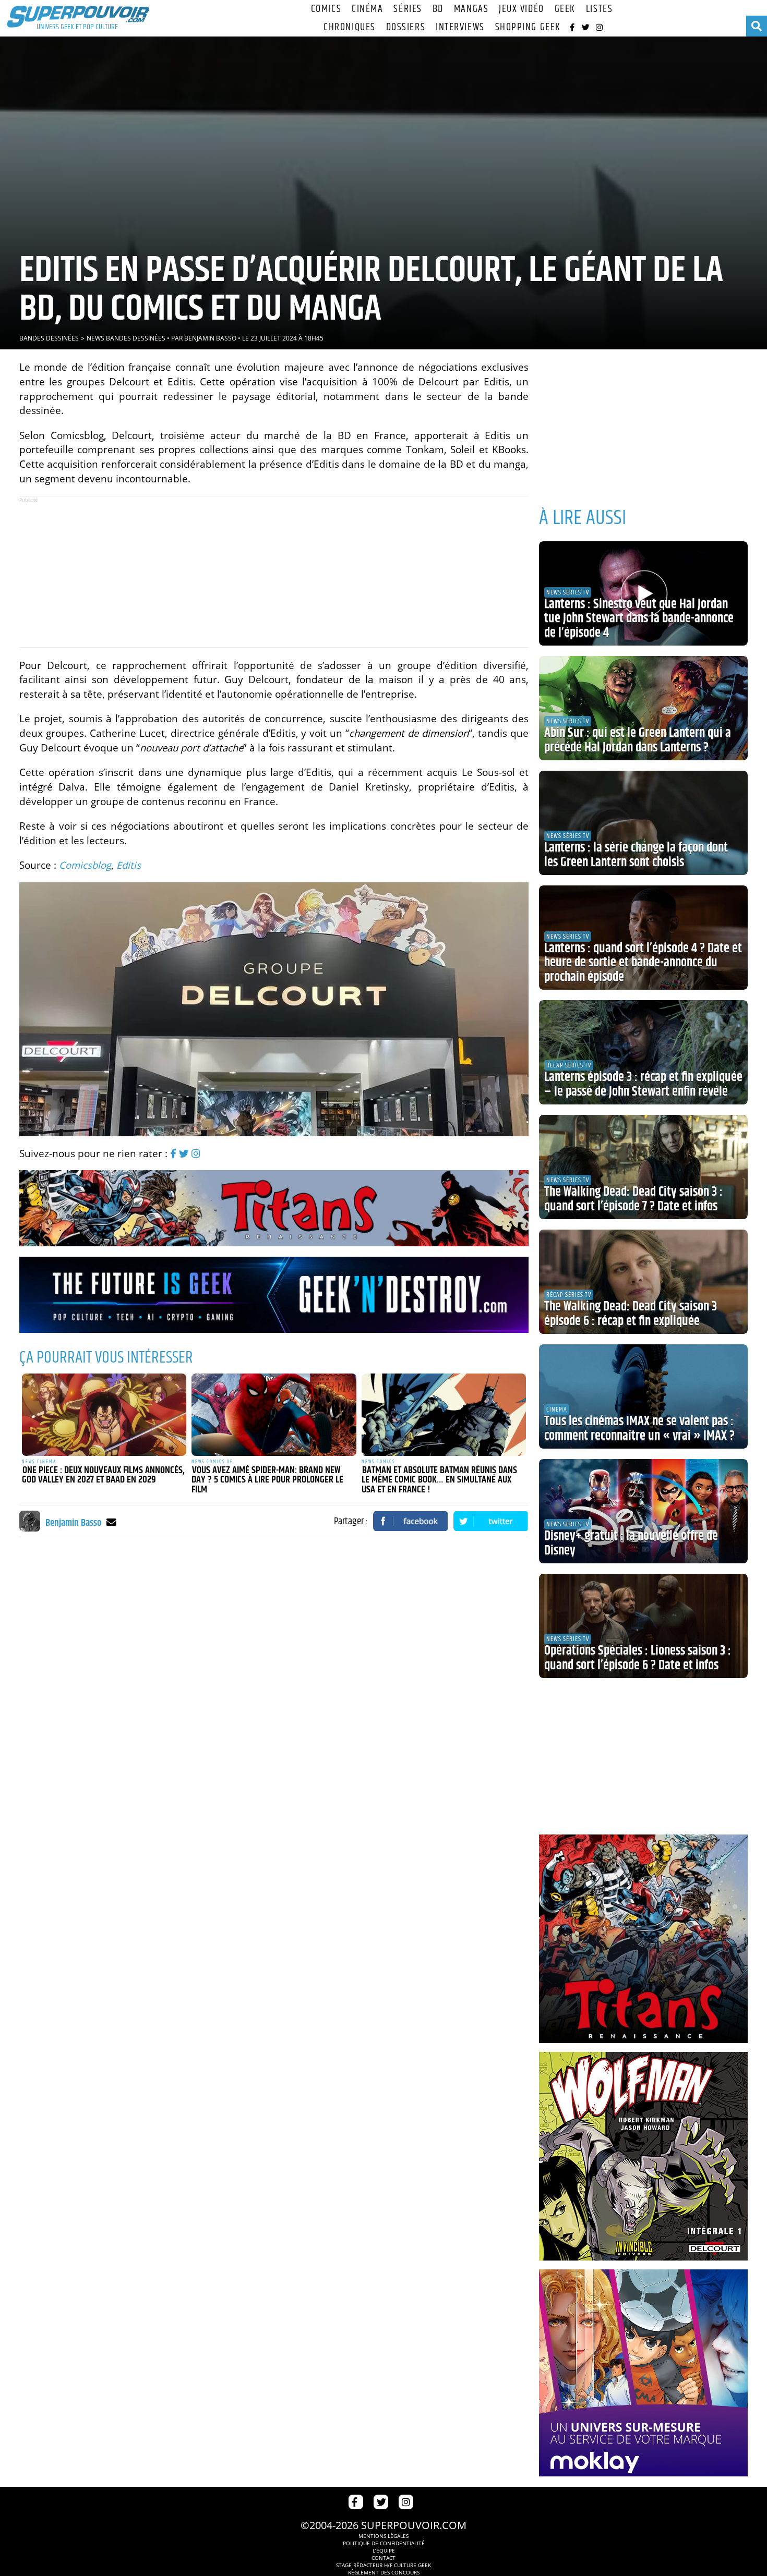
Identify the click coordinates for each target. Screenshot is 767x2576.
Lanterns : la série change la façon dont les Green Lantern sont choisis (636, 855)
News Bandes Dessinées (126, 338)
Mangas (471, 9)
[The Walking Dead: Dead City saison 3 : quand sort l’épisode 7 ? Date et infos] (643, 1167)
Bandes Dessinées (49, 338)
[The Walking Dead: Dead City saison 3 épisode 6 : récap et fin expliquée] (643, 1282)
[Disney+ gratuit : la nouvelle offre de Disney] (643, 1511)
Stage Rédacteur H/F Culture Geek (383, 2565)
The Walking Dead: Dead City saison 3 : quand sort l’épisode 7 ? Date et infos (633, 1199)
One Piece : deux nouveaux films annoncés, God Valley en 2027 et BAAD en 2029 (103, 1475)
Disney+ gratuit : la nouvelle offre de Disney (631, 1544)
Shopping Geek (528, 27)
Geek (565, 9)
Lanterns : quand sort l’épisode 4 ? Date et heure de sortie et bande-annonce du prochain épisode (643, 963)
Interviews (460, 27)
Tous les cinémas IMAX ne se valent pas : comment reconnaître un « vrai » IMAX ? (639, 1429)
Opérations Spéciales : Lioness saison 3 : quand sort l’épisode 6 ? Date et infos (638, 1658)
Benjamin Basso (210, 338)
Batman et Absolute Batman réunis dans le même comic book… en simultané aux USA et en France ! (439, 1480)
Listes (599, 9)
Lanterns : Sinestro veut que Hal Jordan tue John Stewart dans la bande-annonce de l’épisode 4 (639, 619)
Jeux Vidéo (522, 9)
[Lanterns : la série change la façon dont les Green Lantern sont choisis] (643, 823)
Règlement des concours (384, 2572)
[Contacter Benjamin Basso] (111, 1522)
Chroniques (350, 27)
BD (438, 9)
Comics (326, 9)
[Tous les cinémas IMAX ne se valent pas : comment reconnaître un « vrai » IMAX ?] (643, 1396)
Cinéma (367, 9)
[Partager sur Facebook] (411, 1521)
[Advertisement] (274, 572)
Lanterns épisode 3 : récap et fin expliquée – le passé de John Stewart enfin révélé (643, 1085)
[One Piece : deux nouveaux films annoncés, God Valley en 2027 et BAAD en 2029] (104, 1415)
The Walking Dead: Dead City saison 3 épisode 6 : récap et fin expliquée (631, 1314)
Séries (408, 9)
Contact (383, 2558)
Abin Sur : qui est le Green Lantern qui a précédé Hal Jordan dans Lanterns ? (638, 740)
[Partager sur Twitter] (491, 1521)
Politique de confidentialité (384, 2543)
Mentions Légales (383, 2536)
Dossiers (406, 27)
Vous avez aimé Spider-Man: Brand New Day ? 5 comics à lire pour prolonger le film (267, 1480)
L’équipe (384, 2550)
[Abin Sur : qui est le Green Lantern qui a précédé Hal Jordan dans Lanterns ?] (643, 708)
